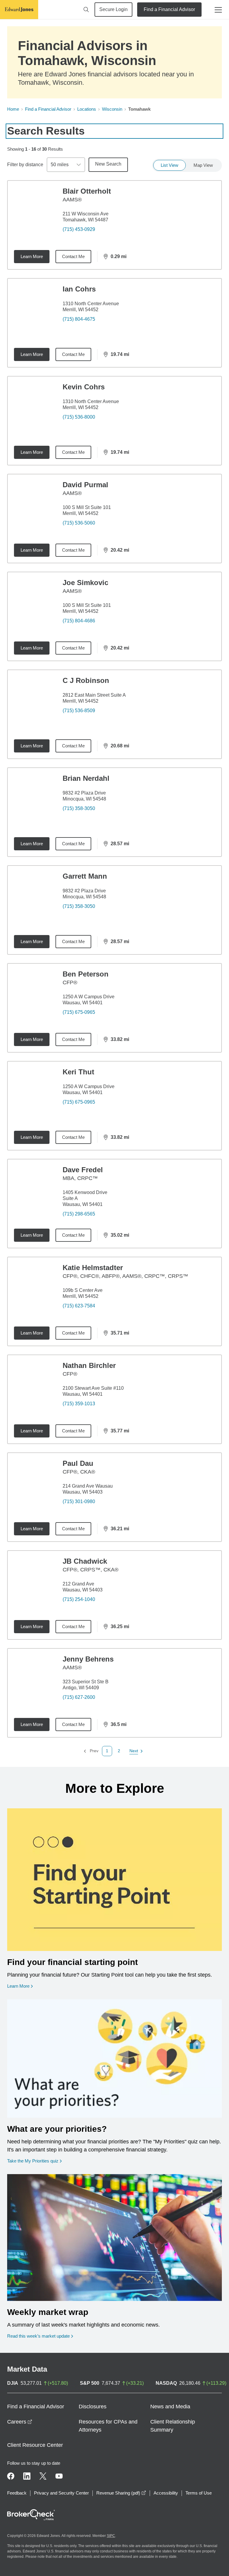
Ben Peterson (86, 974)
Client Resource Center (35, 2445)
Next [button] (134, 1751)
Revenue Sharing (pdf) (121, 2493)
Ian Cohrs (79, 289)
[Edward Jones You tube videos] (59, 2476)
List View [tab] (170, 165)
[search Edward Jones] (86, 10)
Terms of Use (199, 2493)
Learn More (32, 256)
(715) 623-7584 (79, 1306)
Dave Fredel (83, 1170)
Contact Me (73, 256)
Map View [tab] (203, 165)
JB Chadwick (85, 1561)
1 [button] (107, 1751)
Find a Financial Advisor (169, 9)
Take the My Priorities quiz (34, 2161)
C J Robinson (86, 680)
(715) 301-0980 (79, 1501)
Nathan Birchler (89, 1365)
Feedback (17, 2493)
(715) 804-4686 (79, 621)
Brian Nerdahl (86, 778)
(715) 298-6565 (79, 1214)
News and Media (170, 2407)
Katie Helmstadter (93, 1268)
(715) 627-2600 (79, 1697)
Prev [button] (91, 1751)
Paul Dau (78, 1463)
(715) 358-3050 (79, 808)
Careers (20, 2422)
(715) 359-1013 (79, 1404)
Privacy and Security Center (61, 2493)
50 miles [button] (60, 165)
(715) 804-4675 (79, 319)
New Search (108, 164)
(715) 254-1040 (79, 1599)
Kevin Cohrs (84, 387)
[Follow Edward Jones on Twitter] (43, 2476)
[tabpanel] (114, 968)
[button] (119, 1751)
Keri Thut (78, 1072)
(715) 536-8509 (79, 711)
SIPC (111, 2536)
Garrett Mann (85, 876)
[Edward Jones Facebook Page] (11, 2476)
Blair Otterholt (87, 191)
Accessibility (166, 2493)
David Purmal (85, 485)
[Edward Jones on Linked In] (27, 2476)
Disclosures (93, 2407)
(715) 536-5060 (79, 523)
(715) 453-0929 (79, 229)
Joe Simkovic (85, 583)
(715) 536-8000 (79, 417)
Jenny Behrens (88, 1659)
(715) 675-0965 (79, 1012)
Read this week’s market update (38, 2336)
